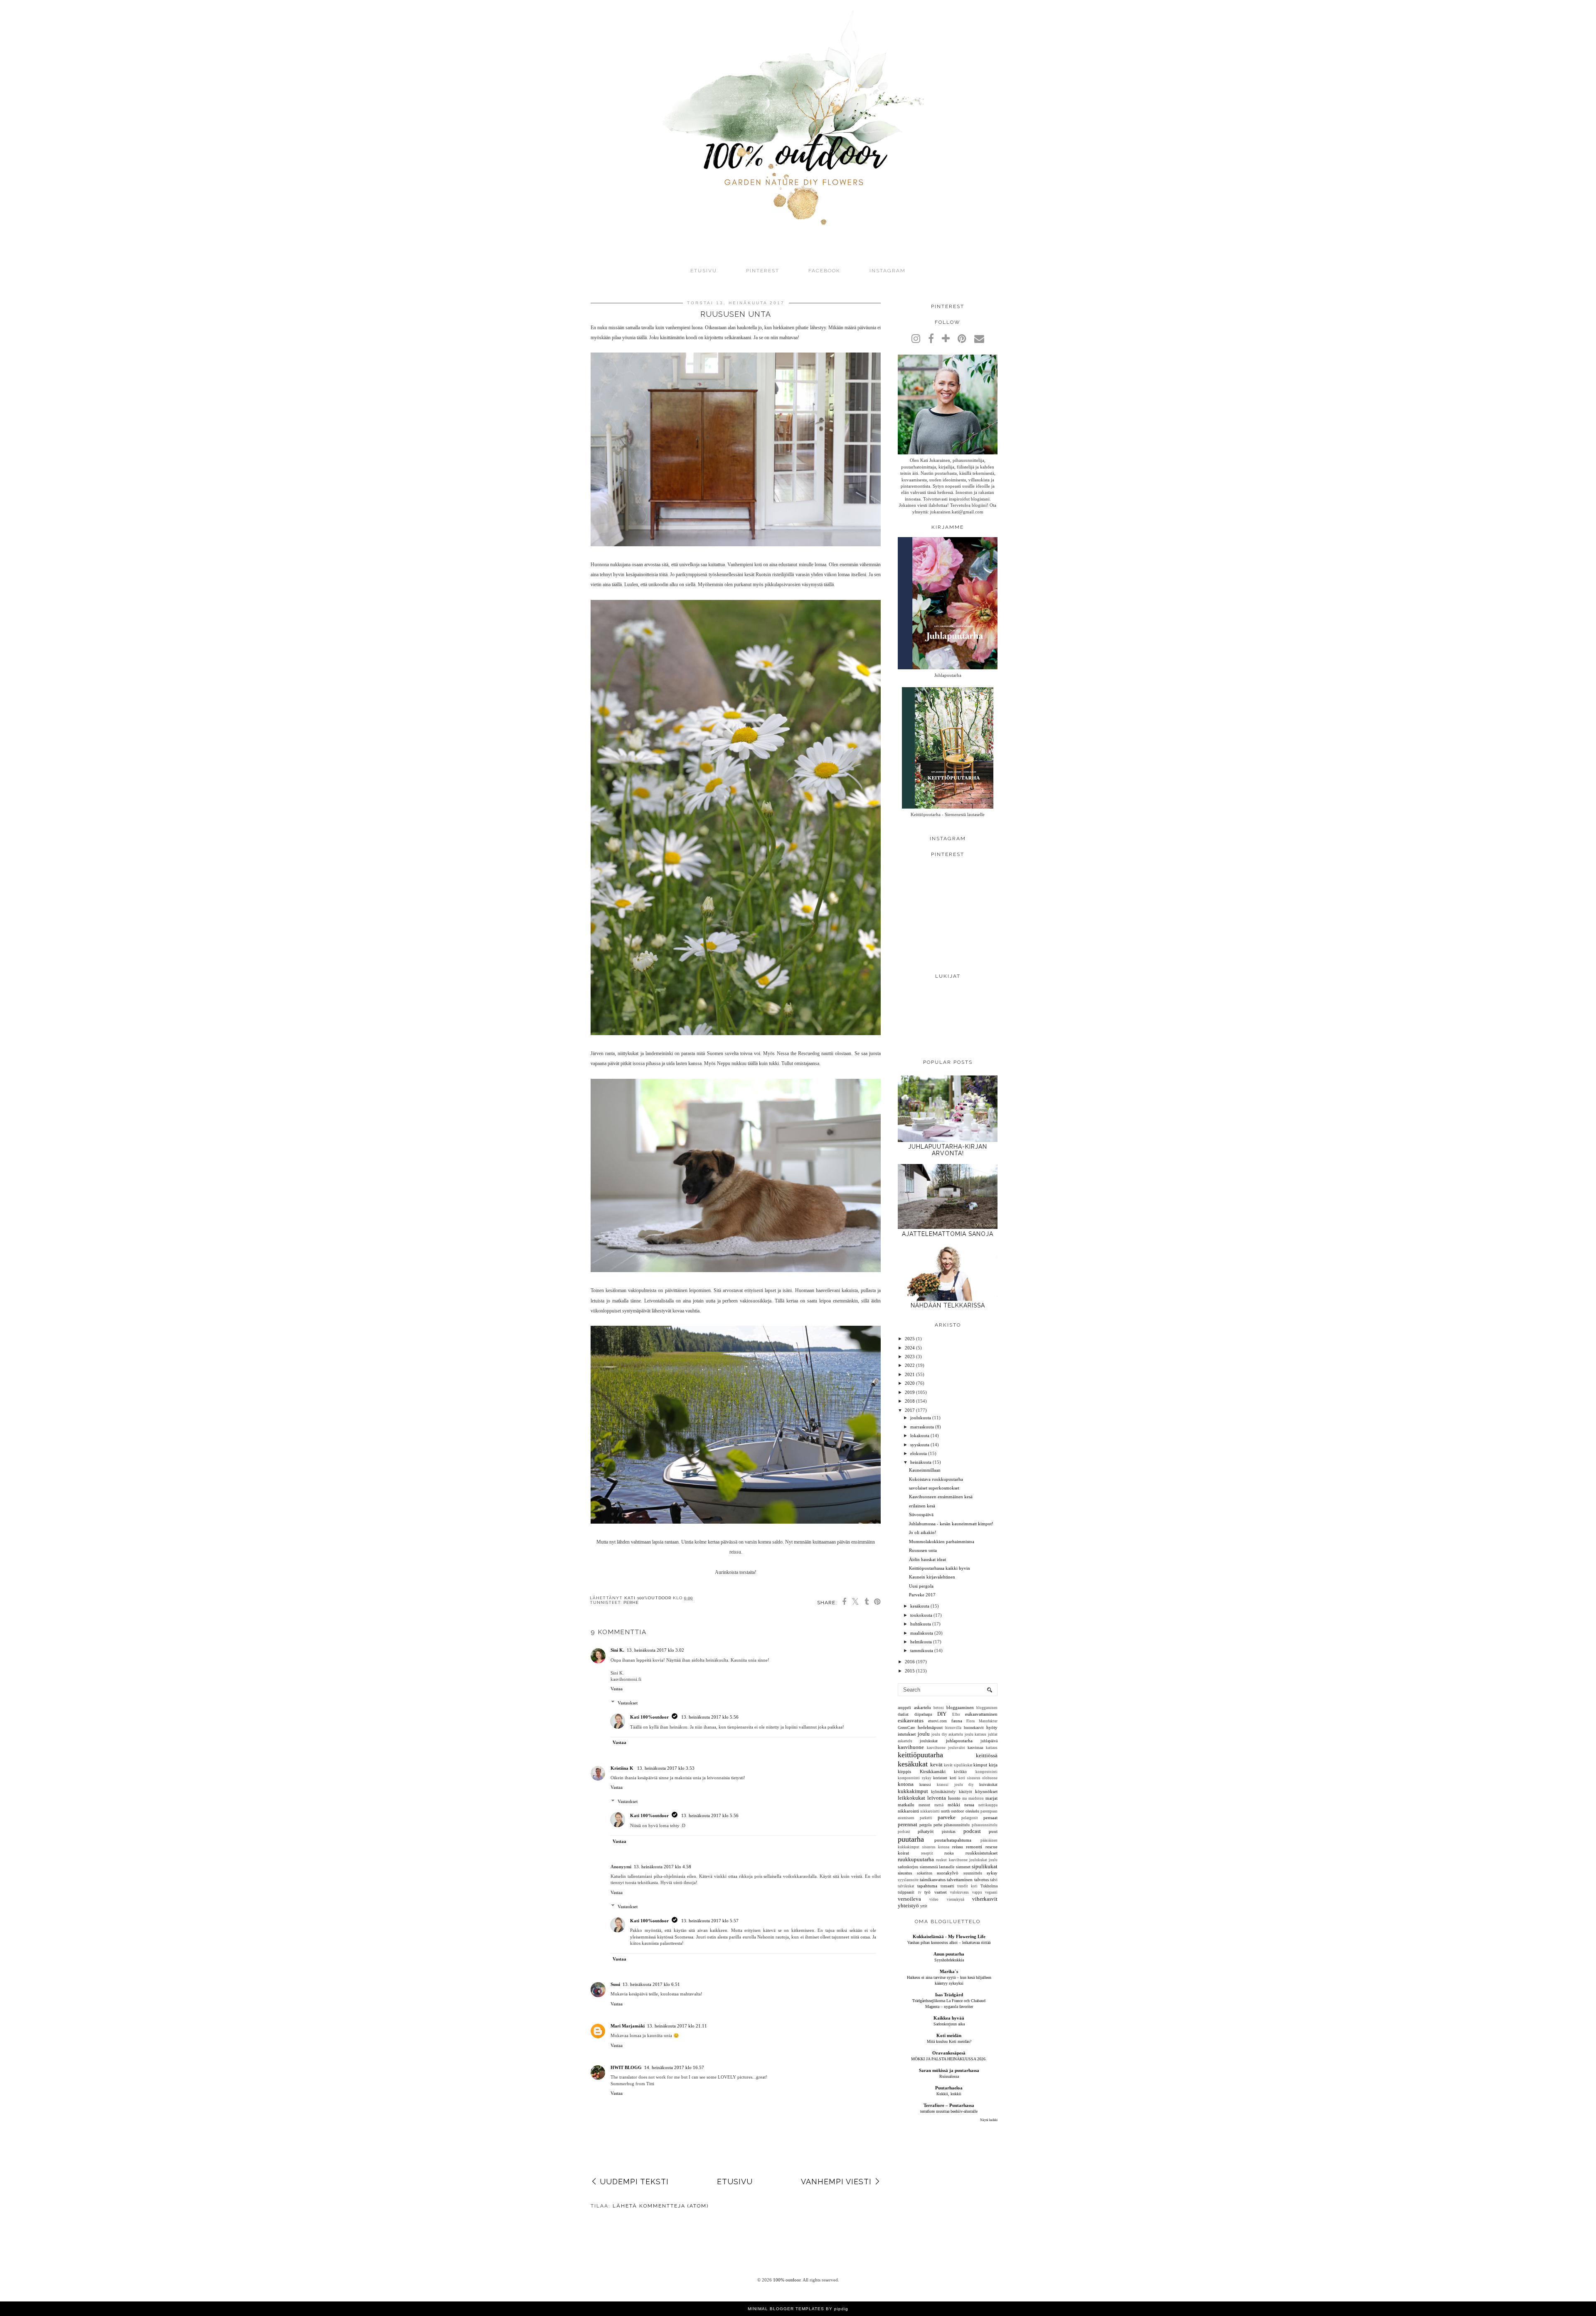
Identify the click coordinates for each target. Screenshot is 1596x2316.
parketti (926, 1818)
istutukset (907, 1734)
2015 (910, 1671)
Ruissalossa (949, 2076)
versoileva (909, 1899)
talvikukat (906, 1886)
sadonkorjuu (908, 1867)
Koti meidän (949, 2035)
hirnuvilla (953, 1728)
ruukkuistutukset (981, 1853)
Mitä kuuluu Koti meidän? (949, 2041)
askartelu (922, 1707)
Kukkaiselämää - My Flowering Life (949, 1936)
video (934, 1899)
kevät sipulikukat (958, 1765)
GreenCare (906, 1728)
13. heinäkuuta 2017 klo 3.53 (666, 1768)
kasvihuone (911, 1747)
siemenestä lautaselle (937, 1867)
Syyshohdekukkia (949, 1960)
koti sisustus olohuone (978, 1778)
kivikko (960, 1772)
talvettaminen (960, 1879)
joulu (924, 1734)
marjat (991, 1798)
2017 (910, 1410)
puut (993, 1831)
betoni (939, 1708)
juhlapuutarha (959, 1741)
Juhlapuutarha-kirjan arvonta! (948, 1150)
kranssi (925, 1784)
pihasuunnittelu (957, 1825)
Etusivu (704, 271)
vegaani (991, 1892)
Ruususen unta (923, 1550)
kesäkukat (913, 1764)
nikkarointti (930, 1811)
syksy (992, 1873)
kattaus (992, 1748)
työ (927, 1892)
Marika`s (949, 1971)
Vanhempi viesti (836, 2182)
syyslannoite (908, 1880)
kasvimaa (975, 1747)
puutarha (911, 1839)
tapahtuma (927, 1886)
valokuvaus (959, 1892)
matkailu (906, 1805)
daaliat (903, 1714)
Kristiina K (623, 1768)
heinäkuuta (921, 1462)
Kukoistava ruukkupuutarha (936, 1479)
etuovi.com (937, 1721)
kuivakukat (988, 1784)
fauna (957, 1721)
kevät (936, 1765)
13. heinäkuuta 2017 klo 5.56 (710, 1717)
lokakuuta (920, 1435)
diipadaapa (923, 1714)
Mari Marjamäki (628, 2026)
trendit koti (967, 1886)
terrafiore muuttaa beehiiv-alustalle (949, 2111)
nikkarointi (908, 1811)
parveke (947, 1817)
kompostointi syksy (915, 1778)
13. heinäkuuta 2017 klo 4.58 (663, 1867)
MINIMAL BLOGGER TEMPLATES (786, 2309)
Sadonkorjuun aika (949, 2024)
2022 (910, 1365)
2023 (910, 1357)
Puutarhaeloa (949, 2088)
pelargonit (970, 1818)
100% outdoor (787, 2280)
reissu (958, 1847)
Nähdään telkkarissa (948, 1305)
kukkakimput (913, 1791)
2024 (910, 1348)
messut (924, 1805)
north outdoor (952, 1811)
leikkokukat (911, 1798)
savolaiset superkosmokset (934, 1488)
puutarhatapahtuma (953, 1840)
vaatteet (941, 1892)
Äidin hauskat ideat (927, 1559)
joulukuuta (921, 1418)
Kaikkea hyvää (949, 2018)
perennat (908, 1824)
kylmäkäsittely (943, 1792)
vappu (977, 1892)
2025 (910, 1339)
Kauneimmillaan (925, 1470)
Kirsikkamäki (933, 1771)
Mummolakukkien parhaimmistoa (942, 1542)
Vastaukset (628, 1703)
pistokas (949, 1831)
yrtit (924, 1906)
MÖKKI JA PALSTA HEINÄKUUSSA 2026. (949, 2059)
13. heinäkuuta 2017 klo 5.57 (710, 1921)
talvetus (981, 1879)
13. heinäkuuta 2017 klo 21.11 (677, 2026)
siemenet (963, 1867)
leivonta (937, 1798)
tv (920, 1892)
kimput (980, 1765)
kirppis (904, 1771)
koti (953, 1778)
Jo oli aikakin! (923, 1532)
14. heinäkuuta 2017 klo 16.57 (674, 2067)
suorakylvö (948, 1873)
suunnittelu (973, 1873)
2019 (910, 1392)
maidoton (976, 1798)
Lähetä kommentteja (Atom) (661, 2206)
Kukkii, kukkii (949, 2094)
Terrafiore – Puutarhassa (949, 2105)
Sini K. (617, 1650)
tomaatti (947, 1886)
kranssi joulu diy (955, 1785)
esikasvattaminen (981, 1714)
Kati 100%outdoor (649, 1717)
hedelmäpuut (930, 1727)
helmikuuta (921, 1642)
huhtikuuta (921, 1624)
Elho (956, 1714)
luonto (954, 1798)
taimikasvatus (933, 1879)
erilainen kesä (922, 1506)
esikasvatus (911, 1720)
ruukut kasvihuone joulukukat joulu (967, 1860)
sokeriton (925, 1873)
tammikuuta (922, 1650)
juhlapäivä (989, 1741)
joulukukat (929, 1741)
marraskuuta (922, 1427)
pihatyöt (926, 1831)
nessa (969, 1805)
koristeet (940, 1778)
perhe (631, 1602)
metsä (939, 1805)
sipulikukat (985, 1866)
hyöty (992, 1727)
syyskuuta (920, 1445)
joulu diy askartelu (947, 1734)
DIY (942, 1714)
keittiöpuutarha (920, 1755)
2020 (910, 1383)
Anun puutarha (949, 1954)
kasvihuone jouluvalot (946, 1748)
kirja (993, 1765)
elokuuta (919, 1453)
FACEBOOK (824, 271)
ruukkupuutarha (916, 1859)
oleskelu (972, 1811)
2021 (910, 1374)
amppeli (904, 1708)
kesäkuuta (920, 1606)
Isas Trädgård (949, 1995)
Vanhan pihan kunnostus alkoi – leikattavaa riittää (949, 1942)
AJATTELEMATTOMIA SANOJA (948, 1234)
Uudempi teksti (634, 2182)
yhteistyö (908, 1905)
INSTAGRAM (888, 271)
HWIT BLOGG (626, 2067)
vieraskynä (956, 1899)
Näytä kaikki (989, 2120)
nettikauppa (988, 1805)
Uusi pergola (921, 1586)
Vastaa (617, 1689)
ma (964, 1798)
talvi (994, 1880)
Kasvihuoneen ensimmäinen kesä (941, 1497)
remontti (974, 1847)
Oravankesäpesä (949, 2053)
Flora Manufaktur (982, 1721)
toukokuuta (921, 1615)
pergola (925, 1825)
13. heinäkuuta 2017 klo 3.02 (655, 1650)
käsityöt (965, 1792)
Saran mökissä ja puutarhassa (949, 2070)
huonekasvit (974, 1728)
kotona (906, 1784)
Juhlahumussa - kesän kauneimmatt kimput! (951, 1524)
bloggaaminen (960, 1707)
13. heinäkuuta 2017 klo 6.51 (651, 1984)
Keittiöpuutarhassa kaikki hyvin (940, 1568)
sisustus (905, 1873)
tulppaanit (906, 1892)
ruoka (949, 1853)
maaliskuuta (922, 1633)
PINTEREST (763, 271)
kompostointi (986, 1772)
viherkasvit (985, 1899)
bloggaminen (987, 1708)
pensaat (990, 1818)
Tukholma (989, 1886)
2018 (910, 1401)
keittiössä (987, 1755)
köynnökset (986, 1791)
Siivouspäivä (921, 1514)
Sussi (615, 1984)
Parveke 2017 (922, 1595)
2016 (910, 1662)
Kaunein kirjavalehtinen (932, 1577)
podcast (972, 1831)
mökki (954, 1805)
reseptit (927, 1853)
